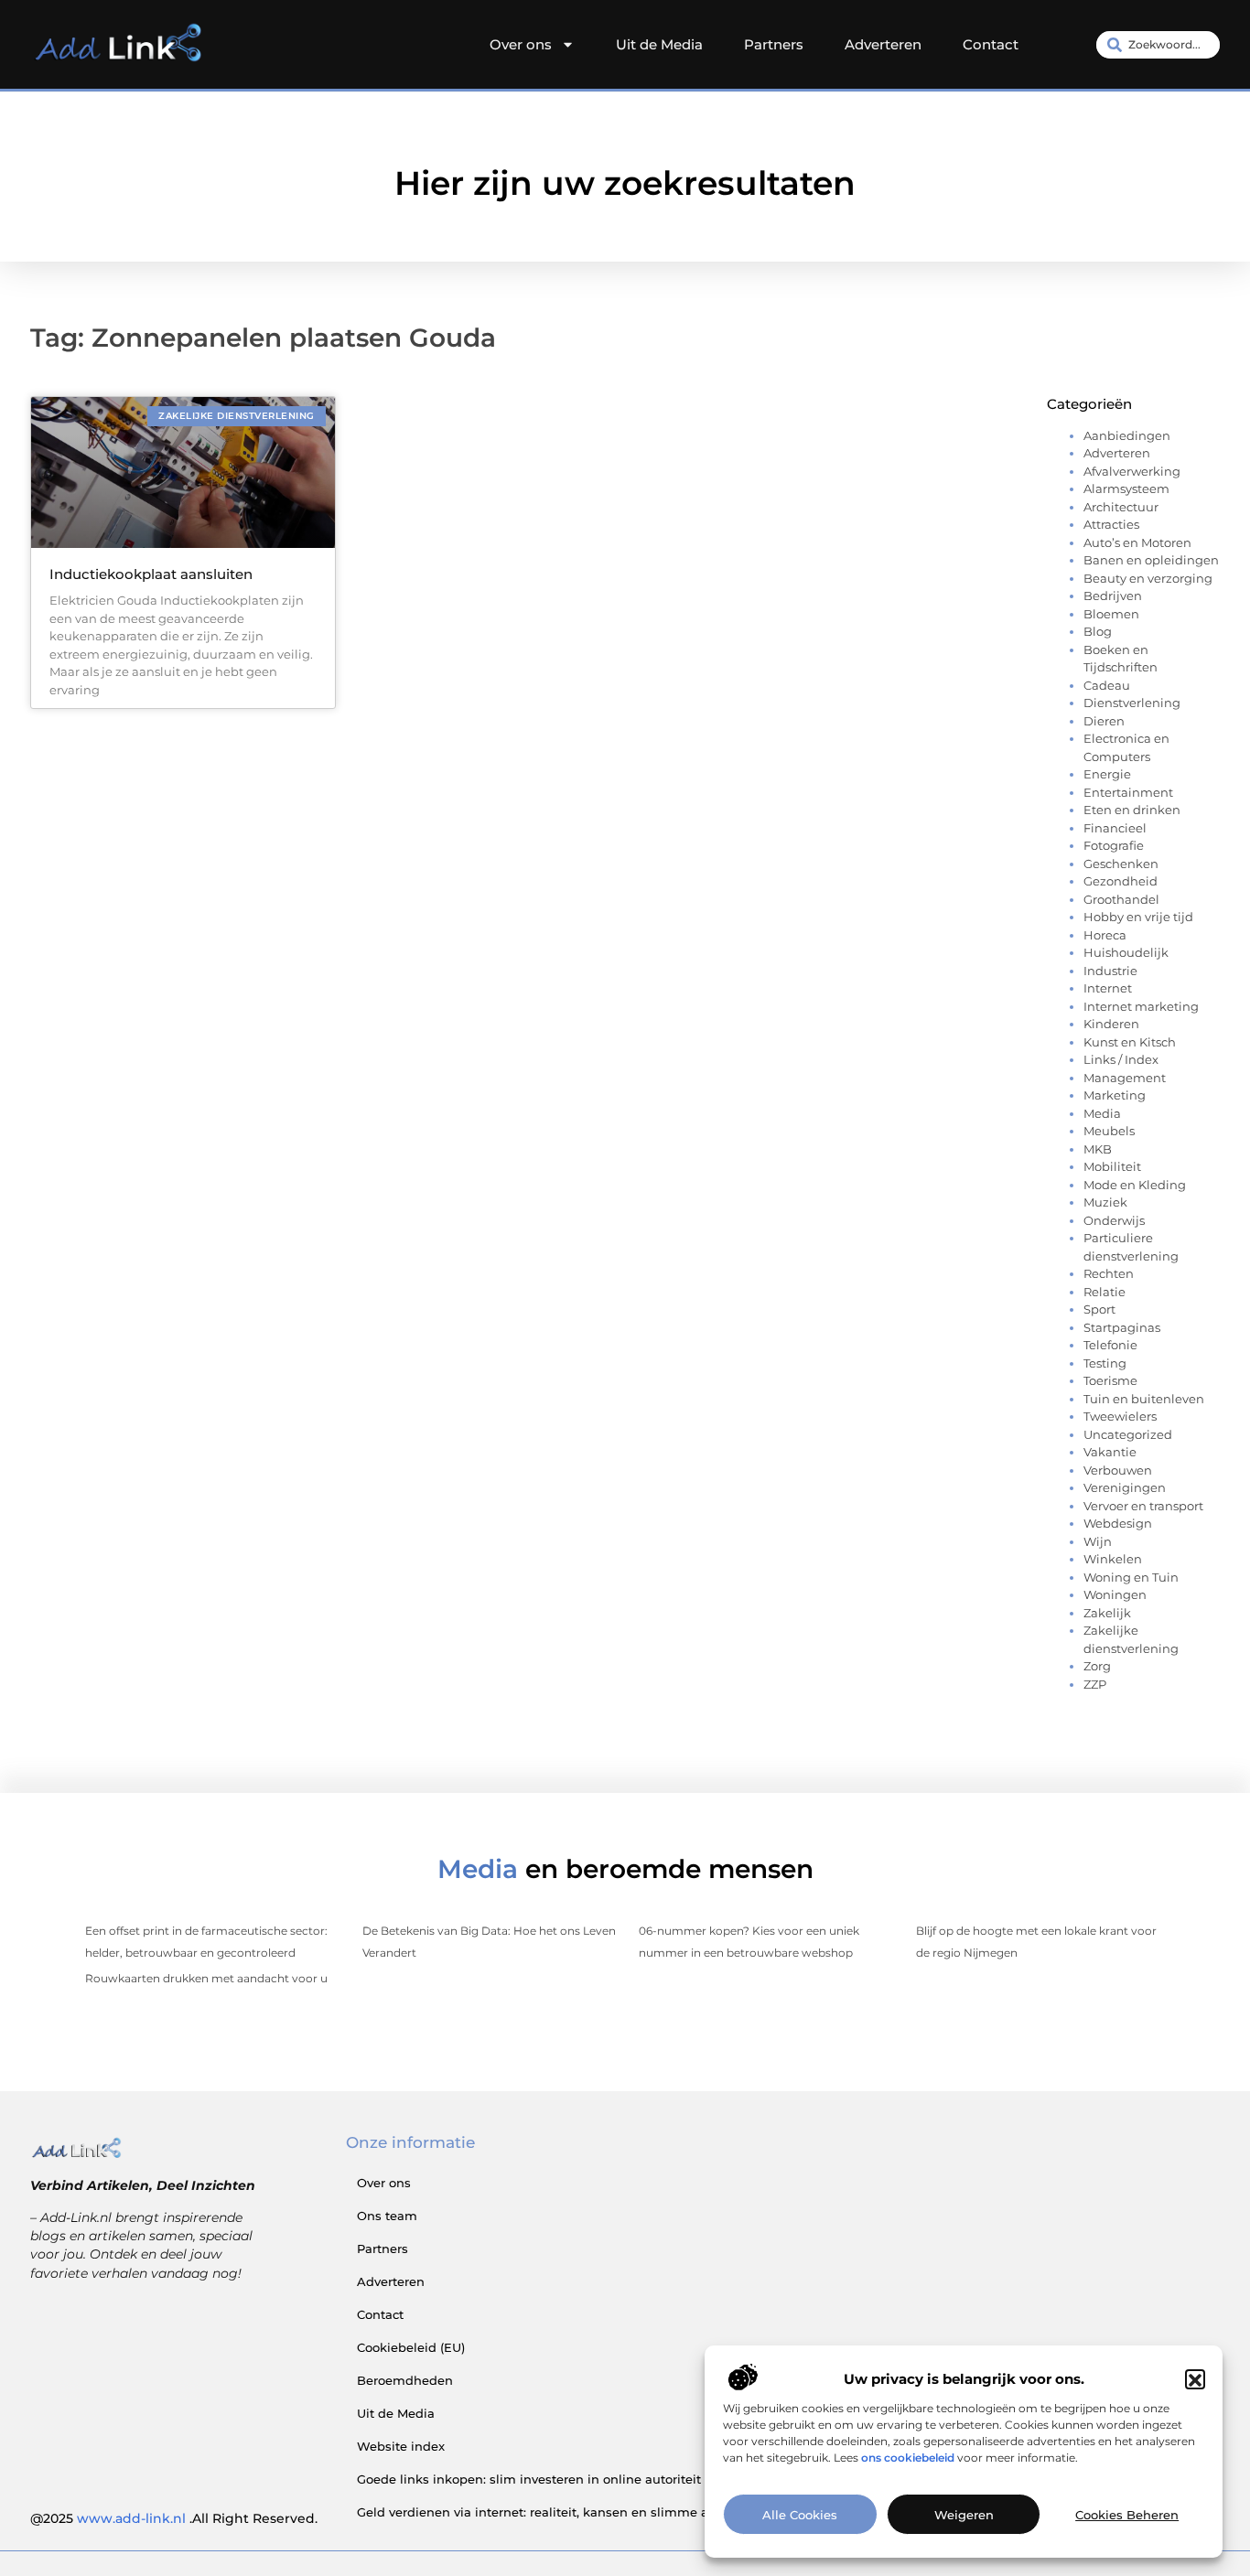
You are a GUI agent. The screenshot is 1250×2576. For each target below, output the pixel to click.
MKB (1098, 1149)
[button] (1195, 2380)
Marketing (1115, 1095)
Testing (1105, 1363)
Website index (401, 2446)
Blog (1098, 631)
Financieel (1115, 828)
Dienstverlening (1132, 703)
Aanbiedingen (1127, 435)
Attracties (1111, 524)
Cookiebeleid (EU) (411, 2347)
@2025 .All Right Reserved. (174, 2518)
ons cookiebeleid (908, 2458)
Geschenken (1121, 864)
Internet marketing (1141, 1006)
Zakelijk (1107, 1613)
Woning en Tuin (1131, 1577)
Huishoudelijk (1126, 952)
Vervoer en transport (1143, 1506)
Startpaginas (1122, 1327)
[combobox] (1158, 45)
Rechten (1109, 1273)
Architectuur (1121, 507)
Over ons (521, 44)
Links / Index (1121, 1059)
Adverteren (883, 44)
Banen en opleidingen (1151, 560)
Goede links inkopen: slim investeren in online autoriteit (529, 2479)
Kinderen (1111, 1024)
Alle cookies (800, 2515)
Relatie (1105, 1292)
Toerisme (1110, 1380)
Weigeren (964, 2515)
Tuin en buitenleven (1144, 1399)
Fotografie (1114, 845)
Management (1125, 1078)
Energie (1107, 774)
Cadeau (1107, 685)
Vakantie (1110, 1452)
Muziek (1105, 1202)
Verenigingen (1125, 1487)
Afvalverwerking (1132, 471)
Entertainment (1128, 792)
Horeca (1105, 935)
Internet (1108, 988)
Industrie (1110, 971)
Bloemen (1111, 614)
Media (1102, 1113)
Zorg (1097, 1666)
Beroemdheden (405, 2380)
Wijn (1098, 1541)
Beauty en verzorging (1148, 578)
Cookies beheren (1127, 2515)
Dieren (1104, 721)
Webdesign (1118, 1523)
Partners (774, 44)
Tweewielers (1120, 1416)
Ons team (387, 2216)
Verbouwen (1118, 1470)
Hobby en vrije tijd (1138, 917)
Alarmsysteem (1126, 488)
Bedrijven (1113, 596)
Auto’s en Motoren (1137, 542)
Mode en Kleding (1135, 1185)
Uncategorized (1128, 1434)
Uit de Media (659, 44)
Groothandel (1121, 899)
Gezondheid (1121, 881)
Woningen (1115, 1594)
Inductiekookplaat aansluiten (151, 574)
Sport (1099, 1309)
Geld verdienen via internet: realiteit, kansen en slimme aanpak (552, 2512)
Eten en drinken (1132, 810)
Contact (991, 44)
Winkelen (1113, 1559)
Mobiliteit (1112, 1166)
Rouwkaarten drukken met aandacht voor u (206, 1978)
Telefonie (1110, 1345)
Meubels (1109, 1131)
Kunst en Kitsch (1130, 1042)
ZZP (1095, 1684)
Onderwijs (1114, 1220)
